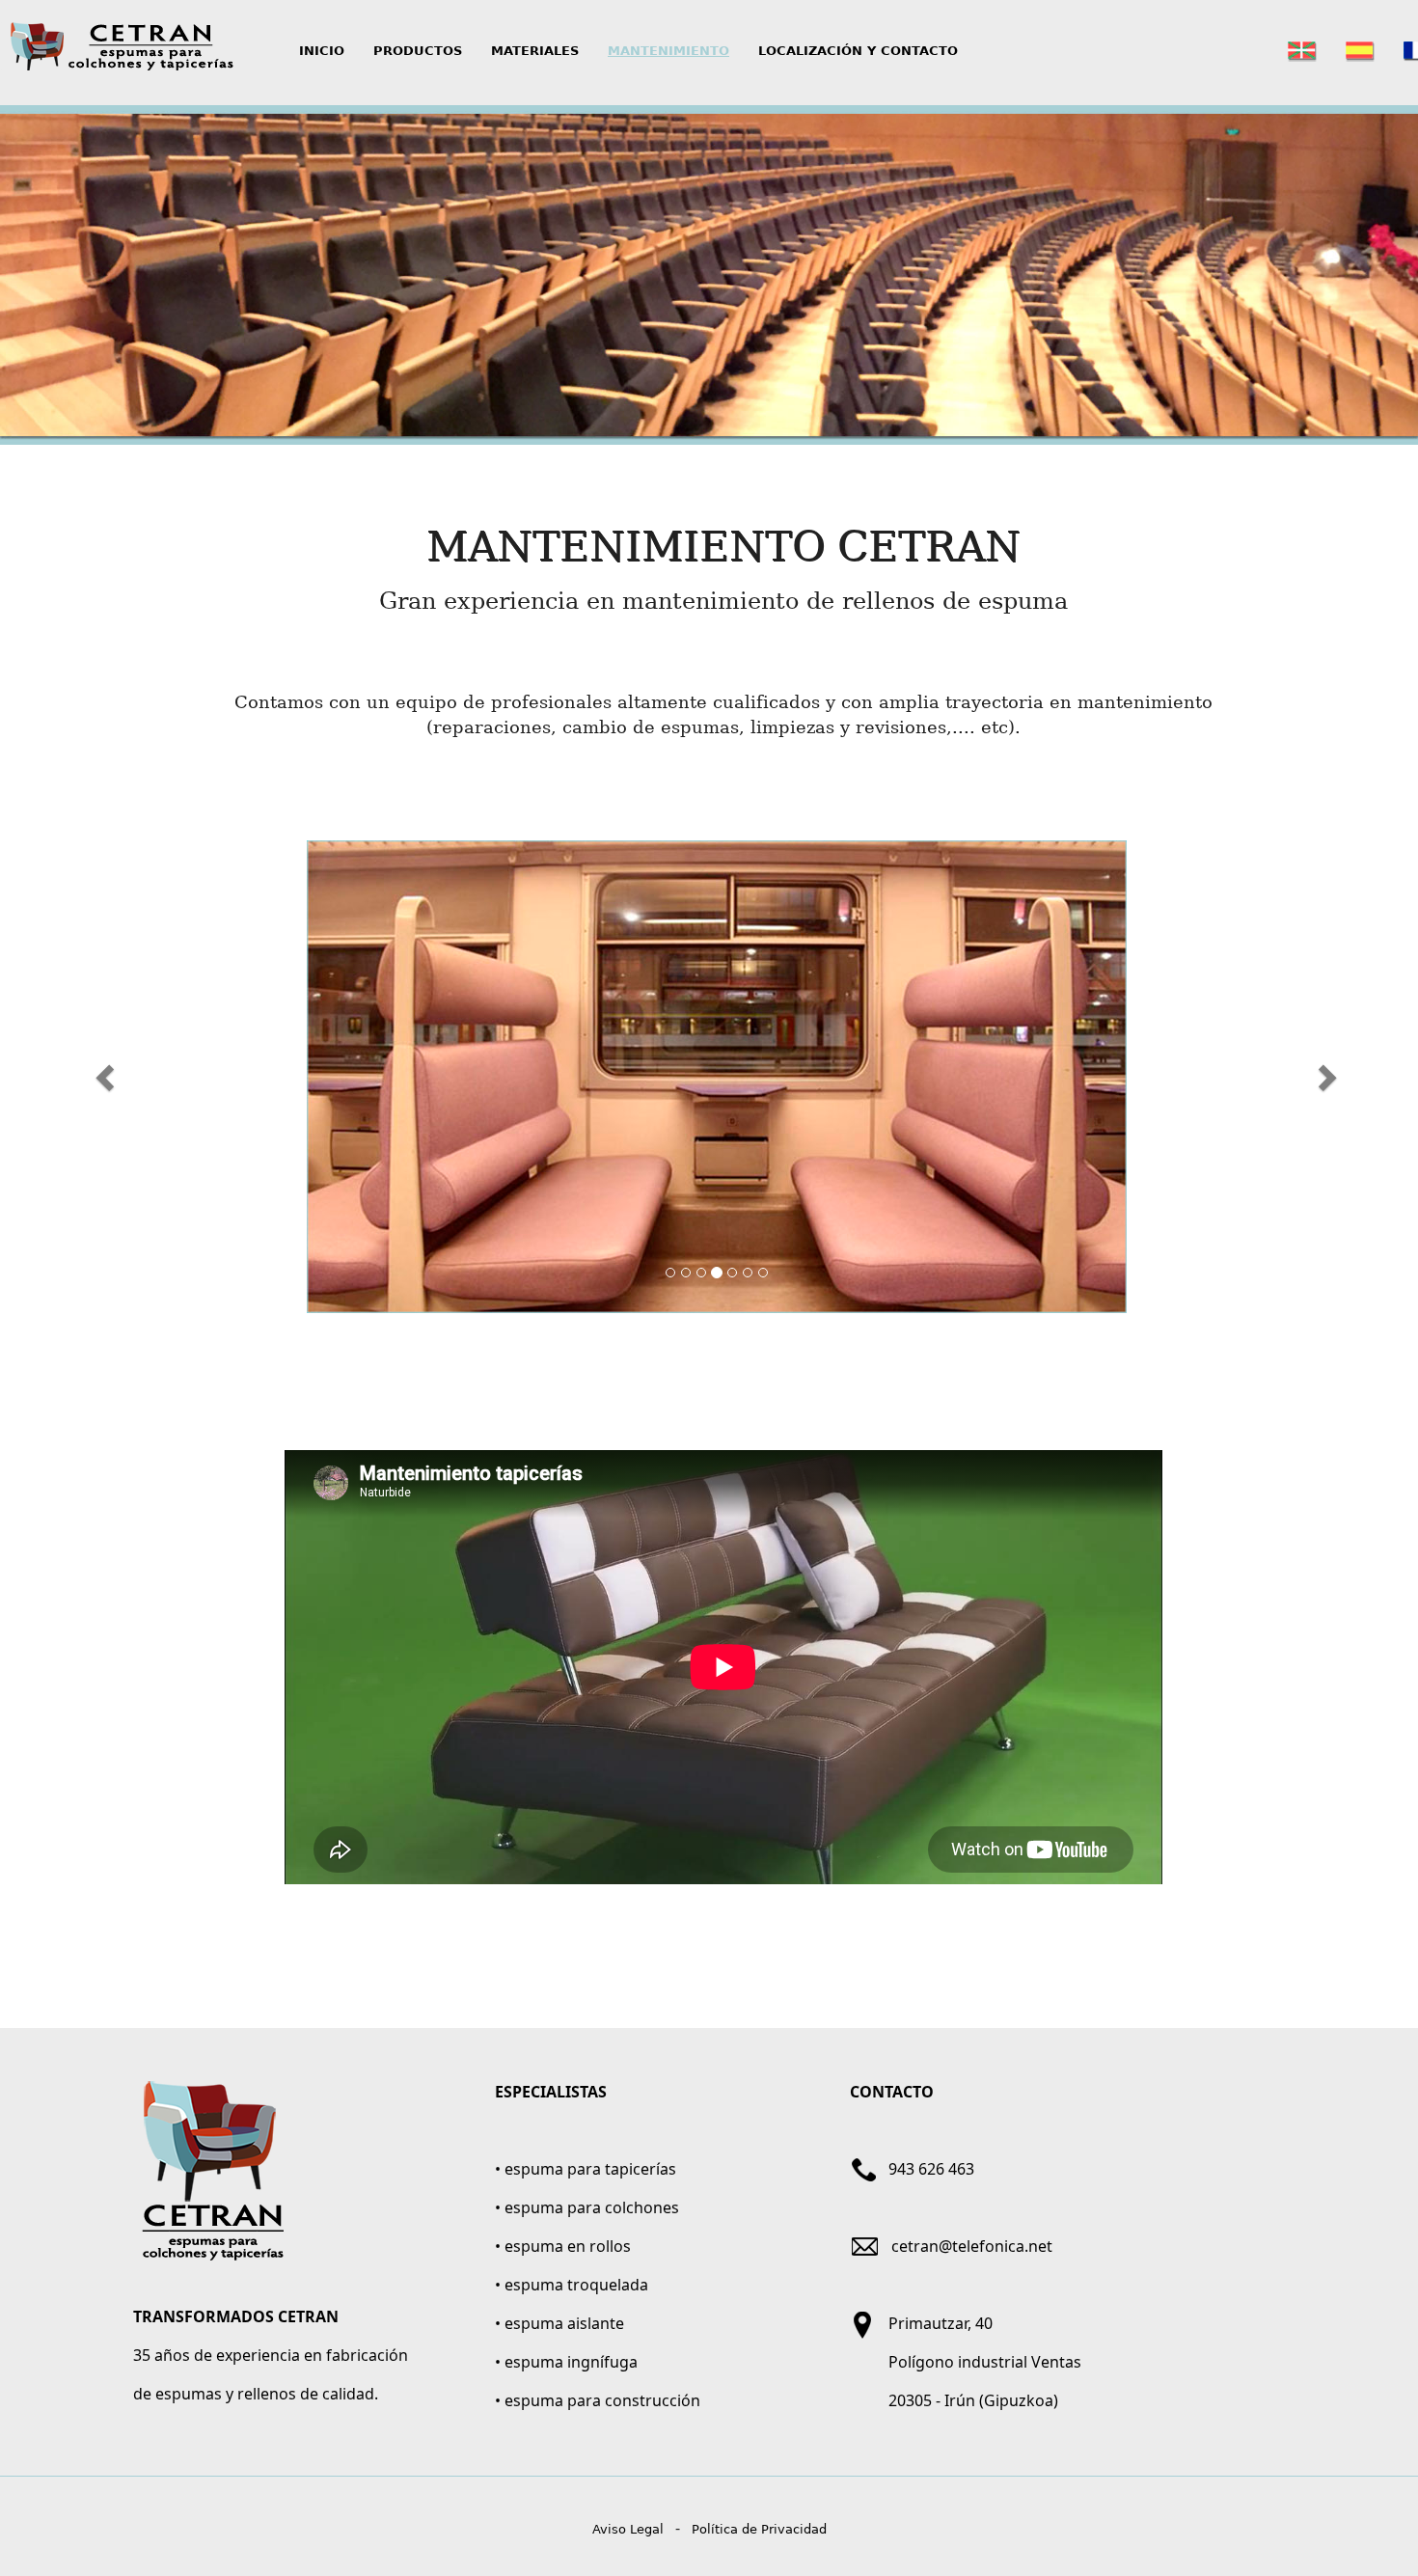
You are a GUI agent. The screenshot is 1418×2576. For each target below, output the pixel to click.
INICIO (329, 50)
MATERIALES (535, 51)
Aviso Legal (628, 2529)
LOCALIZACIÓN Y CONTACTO (858, 51)
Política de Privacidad (759, 2529)
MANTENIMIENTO (668, 51)
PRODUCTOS (418, 51)
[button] (108, 1077)
